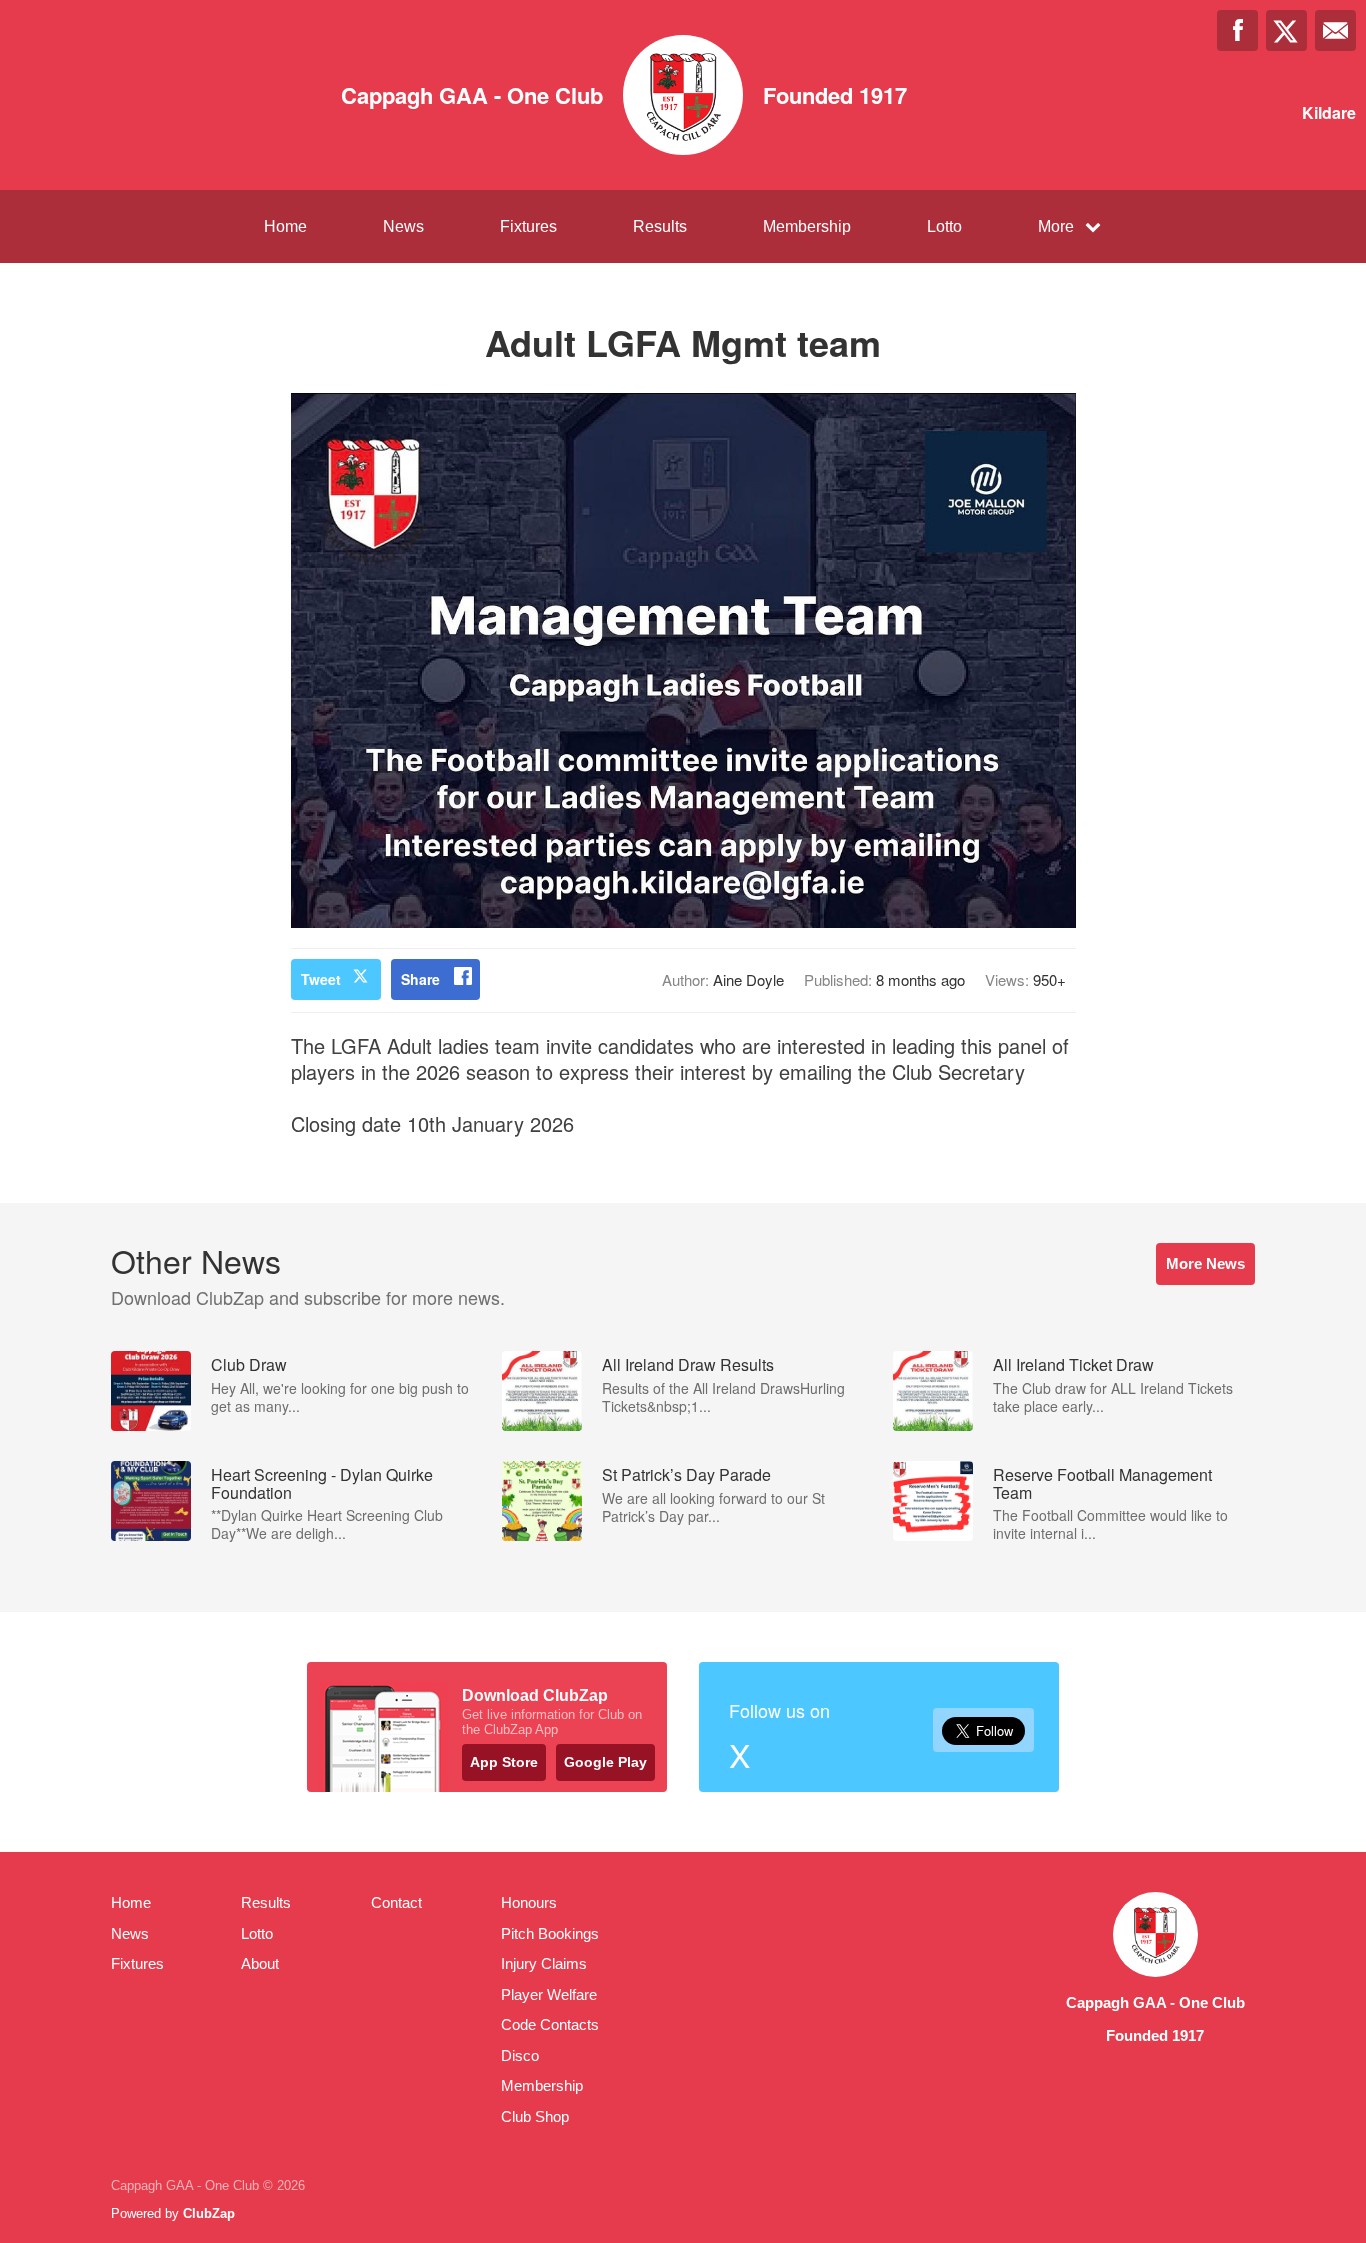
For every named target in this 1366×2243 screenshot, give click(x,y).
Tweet (321, 979)
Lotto (944, 226)
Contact (396, 1902)
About (260, 1963)
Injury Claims (544, 1963)
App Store (504, 1762)
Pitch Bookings (550, 1933)
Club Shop (535, 2116)
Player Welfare (549, 1994)
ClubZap (209, 2213)
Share (420, 979)
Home (285, 226)
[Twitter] (1286, 30)
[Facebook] (1237, 30)
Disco (520, 2055)
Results (660, 226)
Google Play (605, 1762)
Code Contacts (550, 2024)
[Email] (1335, 30)
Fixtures (528, 226)
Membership (807, 226)
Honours (529, 1902)
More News (1205, 1263)
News (403, 226)
